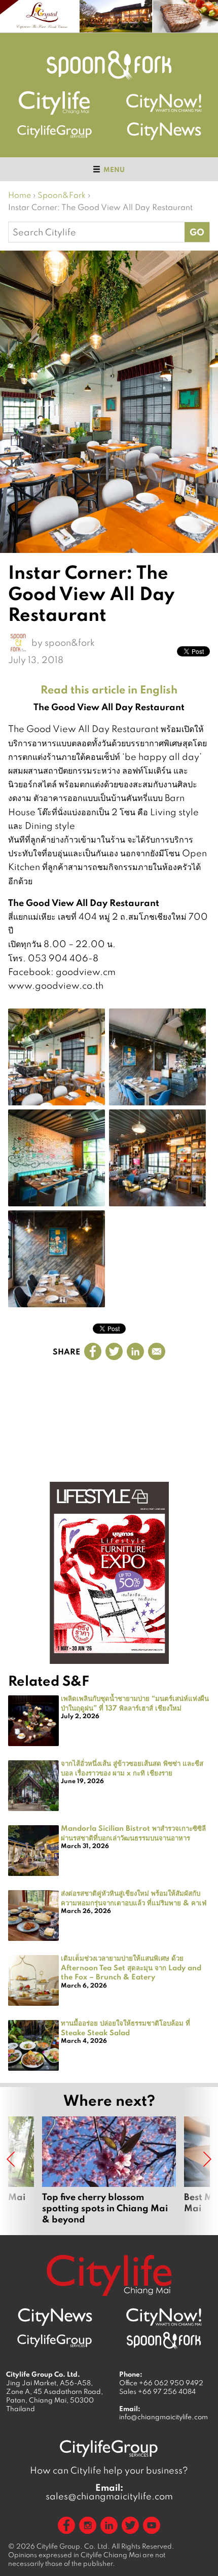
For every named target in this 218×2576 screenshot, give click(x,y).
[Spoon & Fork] (109, 65)
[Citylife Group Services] (55, 131)
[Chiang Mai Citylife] (55, 103)
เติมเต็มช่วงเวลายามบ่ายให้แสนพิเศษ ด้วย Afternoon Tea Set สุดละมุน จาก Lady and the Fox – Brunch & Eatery (131, 1967)
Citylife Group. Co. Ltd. (73, 2546)
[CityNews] (164, 131)
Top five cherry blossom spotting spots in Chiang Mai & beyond (109, 2171)
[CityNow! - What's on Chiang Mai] (164, 103)
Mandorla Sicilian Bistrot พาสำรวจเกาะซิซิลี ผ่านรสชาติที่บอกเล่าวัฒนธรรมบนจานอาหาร (133, 1833)
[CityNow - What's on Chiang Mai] (164, 2317)
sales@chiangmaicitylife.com (109, 2492)
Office (161, 2383)
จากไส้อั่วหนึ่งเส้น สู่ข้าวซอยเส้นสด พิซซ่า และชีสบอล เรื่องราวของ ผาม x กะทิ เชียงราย (132, 1768)
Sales (157, 2391)
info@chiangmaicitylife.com (163, 2417)
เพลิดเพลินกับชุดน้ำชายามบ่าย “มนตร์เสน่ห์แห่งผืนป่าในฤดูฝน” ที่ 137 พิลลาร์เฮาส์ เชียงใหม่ (135, 1703)
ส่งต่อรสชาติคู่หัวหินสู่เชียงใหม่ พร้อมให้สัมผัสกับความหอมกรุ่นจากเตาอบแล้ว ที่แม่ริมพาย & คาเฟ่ (134, 1898)
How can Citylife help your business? (109, 2470)
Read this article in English (109, 689)
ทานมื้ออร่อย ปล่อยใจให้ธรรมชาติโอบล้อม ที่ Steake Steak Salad (125, 2027)
